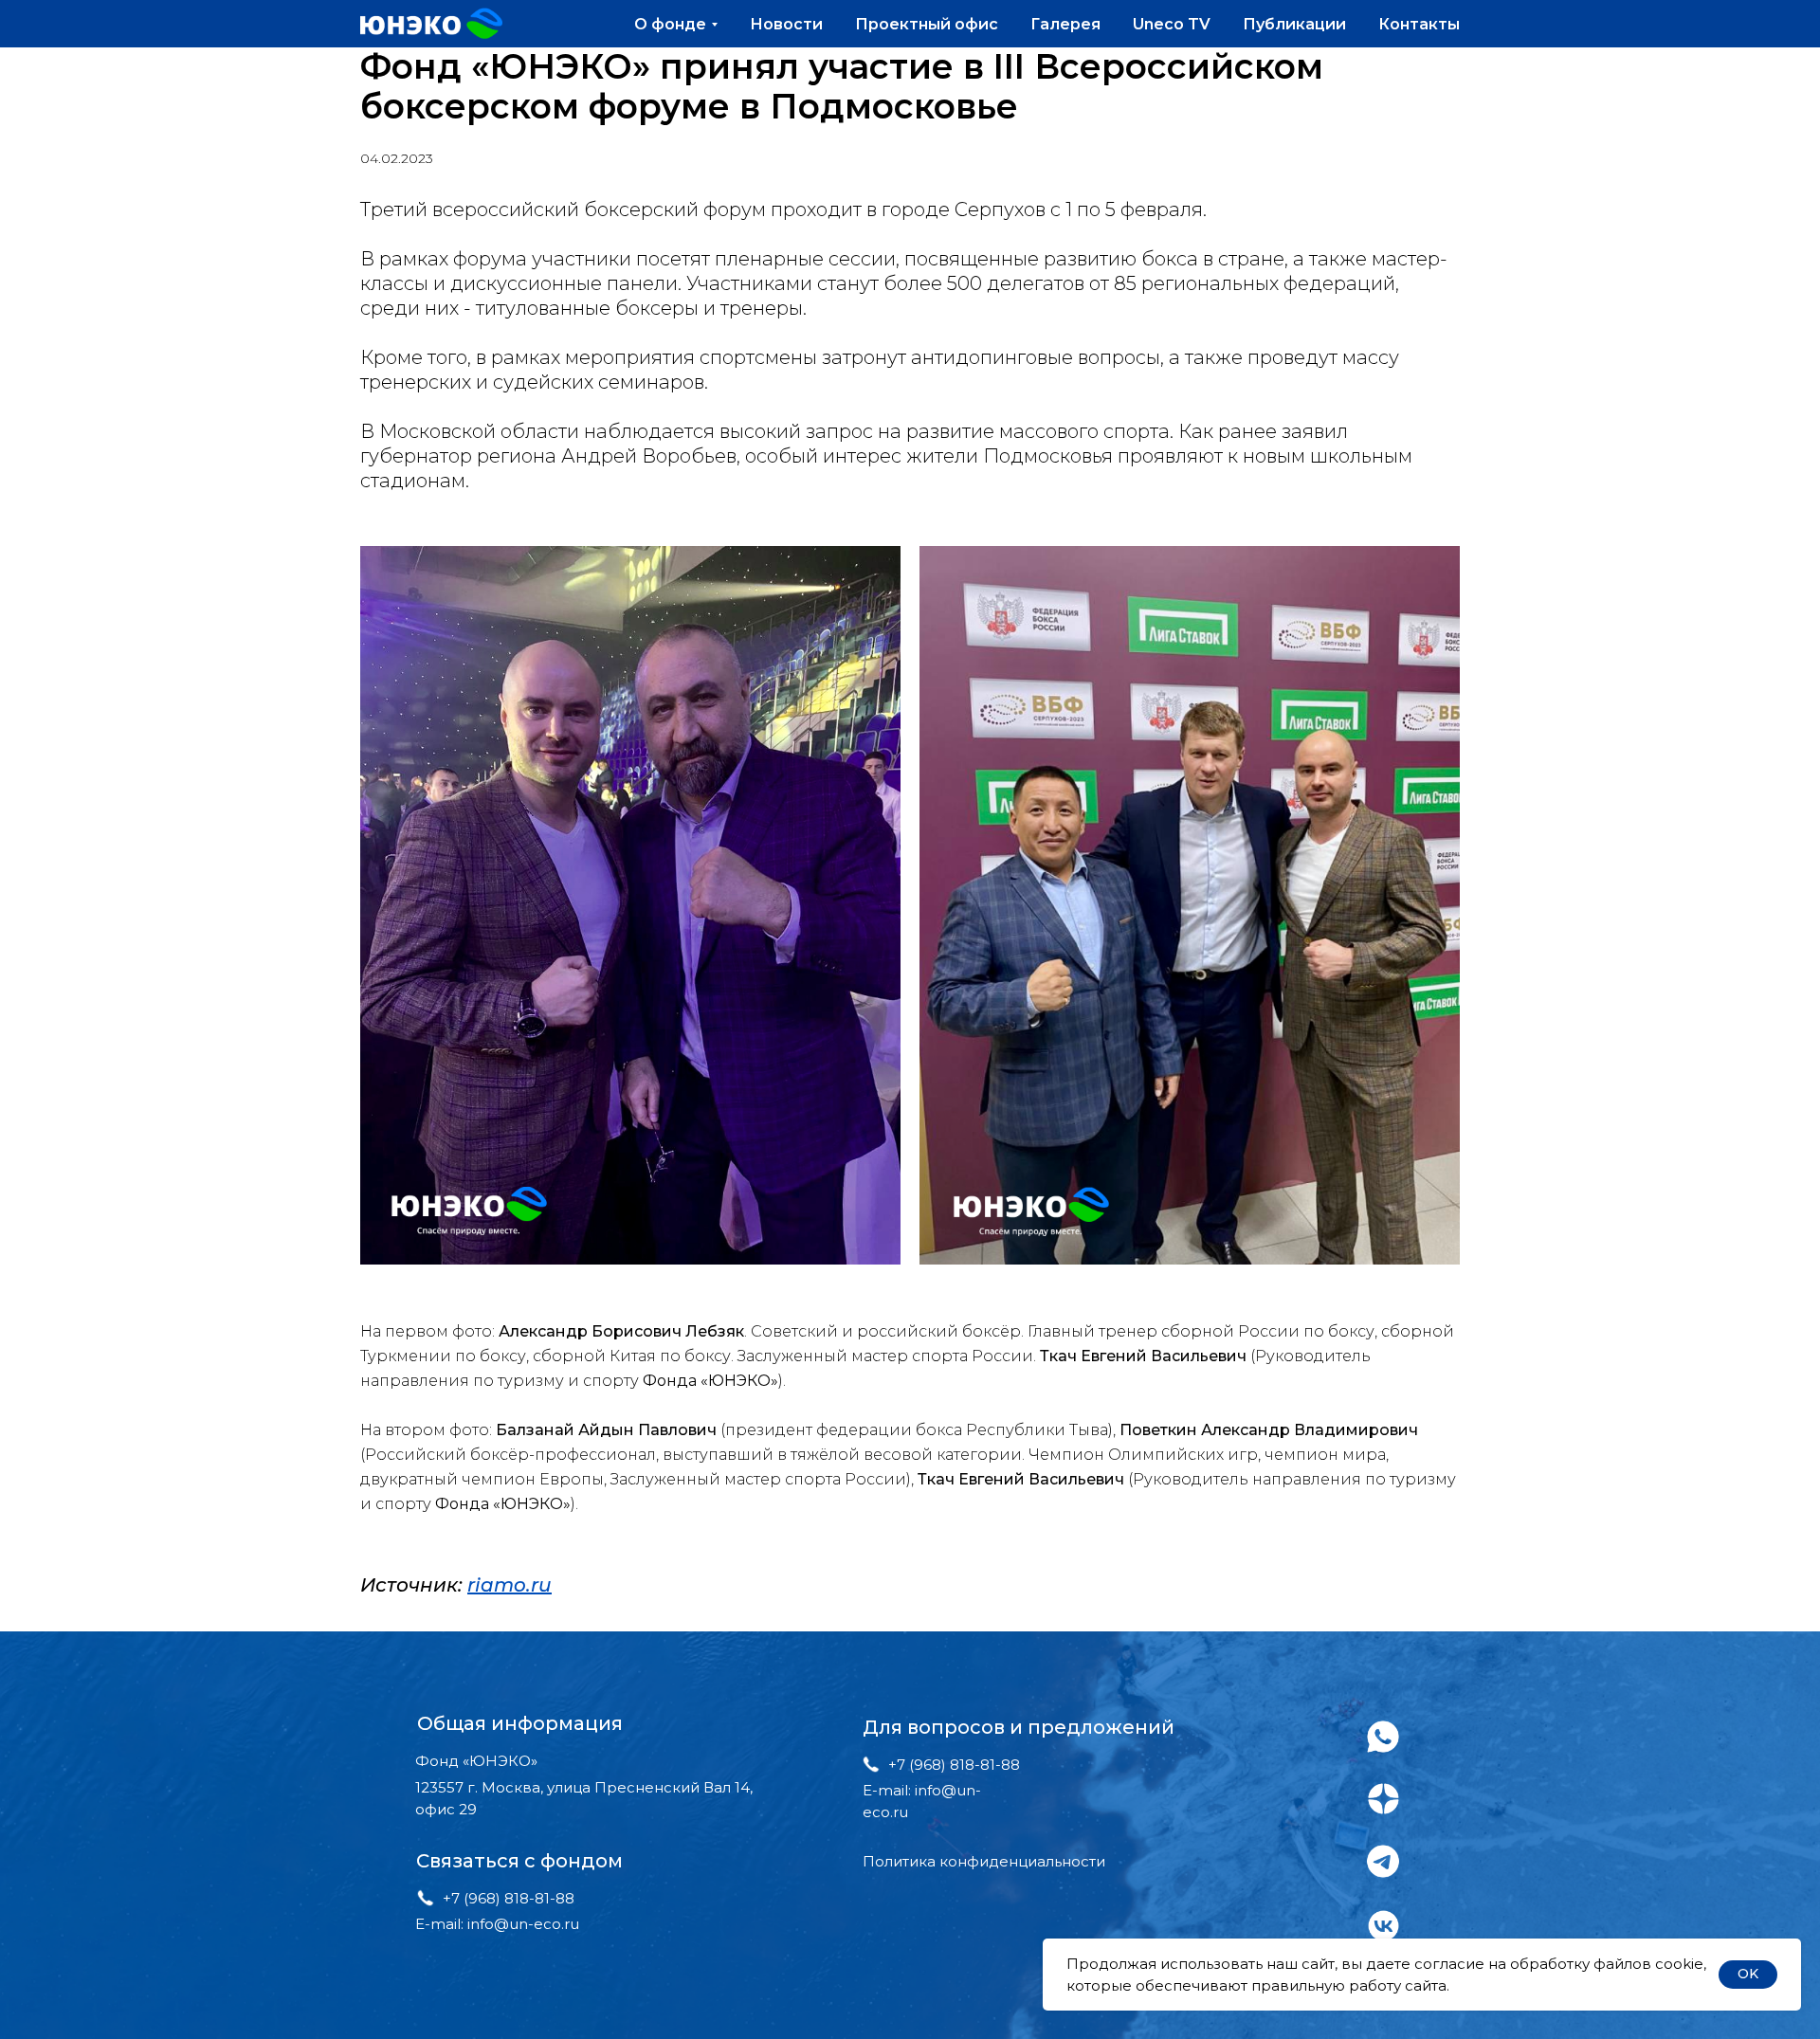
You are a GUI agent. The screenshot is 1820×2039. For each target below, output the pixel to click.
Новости (786, 24)
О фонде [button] (670, 24)
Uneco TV (1172, 24)
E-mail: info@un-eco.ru (497, 1924)
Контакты (1419, 24)
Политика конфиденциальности (984, 1861)
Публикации (1294, 24)
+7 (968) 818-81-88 (509, 1898)
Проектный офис (927, 24)
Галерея (1065, 24)
